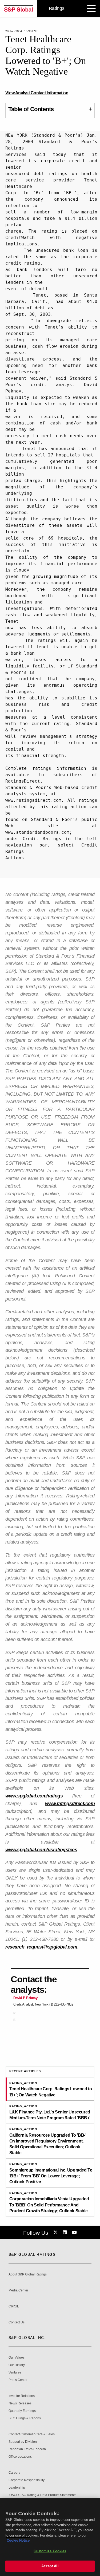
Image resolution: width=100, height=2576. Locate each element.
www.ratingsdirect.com (70, 1804)
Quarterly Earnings (22, 2411)
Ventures (15, 2373)
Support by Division (23, 2442)
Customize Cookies (50, 2551)
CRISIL (14, 2306)
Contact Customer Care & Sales (32, 2434)
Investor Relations (22, 2396)
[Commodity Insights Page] (56, 2233)
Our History (17, 2365)
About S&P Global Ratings (28, 2275)
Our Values (17, 2358)
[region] (50, 2537)
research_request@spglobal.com (41, 1947)
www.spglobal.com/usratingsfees (41, 1850)
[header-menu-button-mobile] (91, 9)
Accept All (50, 2566)
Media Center (18, 2291)
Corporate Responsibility (27, 2480)
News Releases (20, 2403)
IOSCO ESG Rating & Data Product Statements (42, 2495)
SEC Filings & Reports (25, 2418)
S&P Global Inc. (27, 2338)
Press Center (18, 2380)
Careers (14, 2473)
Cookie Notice (18, 2540)
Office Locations (20, 2457)
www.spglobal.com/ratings (34, 1796)
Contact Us (17, 2322)
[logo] (19, 9)
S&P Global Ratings (32, 2254)
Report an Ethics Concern (27, 2449)
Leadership (17, 2488)
